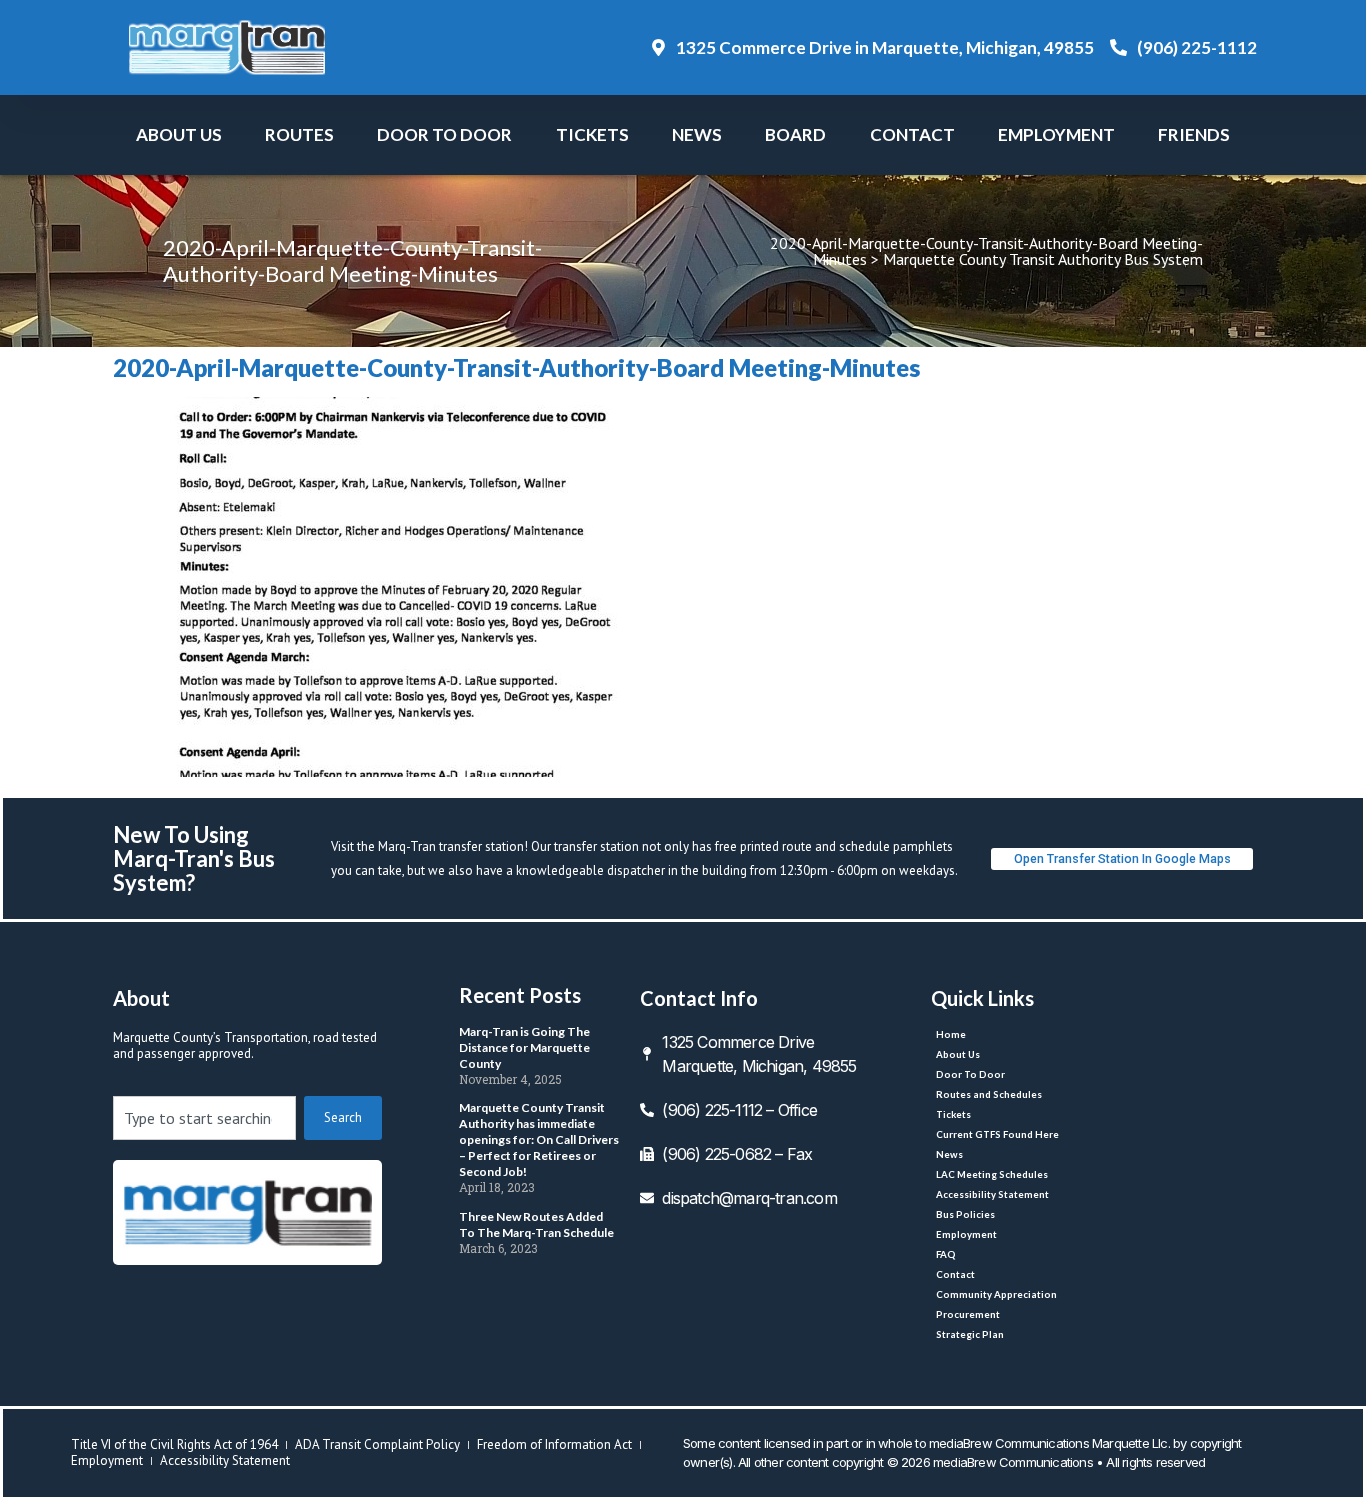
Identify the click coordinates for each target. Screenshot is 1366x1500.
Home (951, 1034)
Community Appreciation (996, 1294)
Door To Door (444, 134)
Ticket (592, 134)
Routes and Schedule (989, 1094)
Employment (1056, 134)
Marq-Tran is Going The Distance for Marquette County (524, 1047)
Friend (1194, 134)
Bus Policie (965, 1214)
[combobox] (204, 1118)
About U (179, 134)
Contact (912, 134)
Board (795, 134)
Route (299, 134)
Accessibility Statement (992, 1194)
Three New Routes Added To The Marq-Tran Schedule (536, 1224)
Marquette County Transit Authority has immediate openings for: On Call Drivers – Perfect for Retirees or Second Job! (539, 1139)
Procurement (968, 1314)
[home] (247, 1212)
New (697, 134)
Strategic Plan (970, 1334)
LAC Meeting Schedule (992, 1174)
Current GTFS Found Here (997, 1134)
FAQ (946, 1254)
